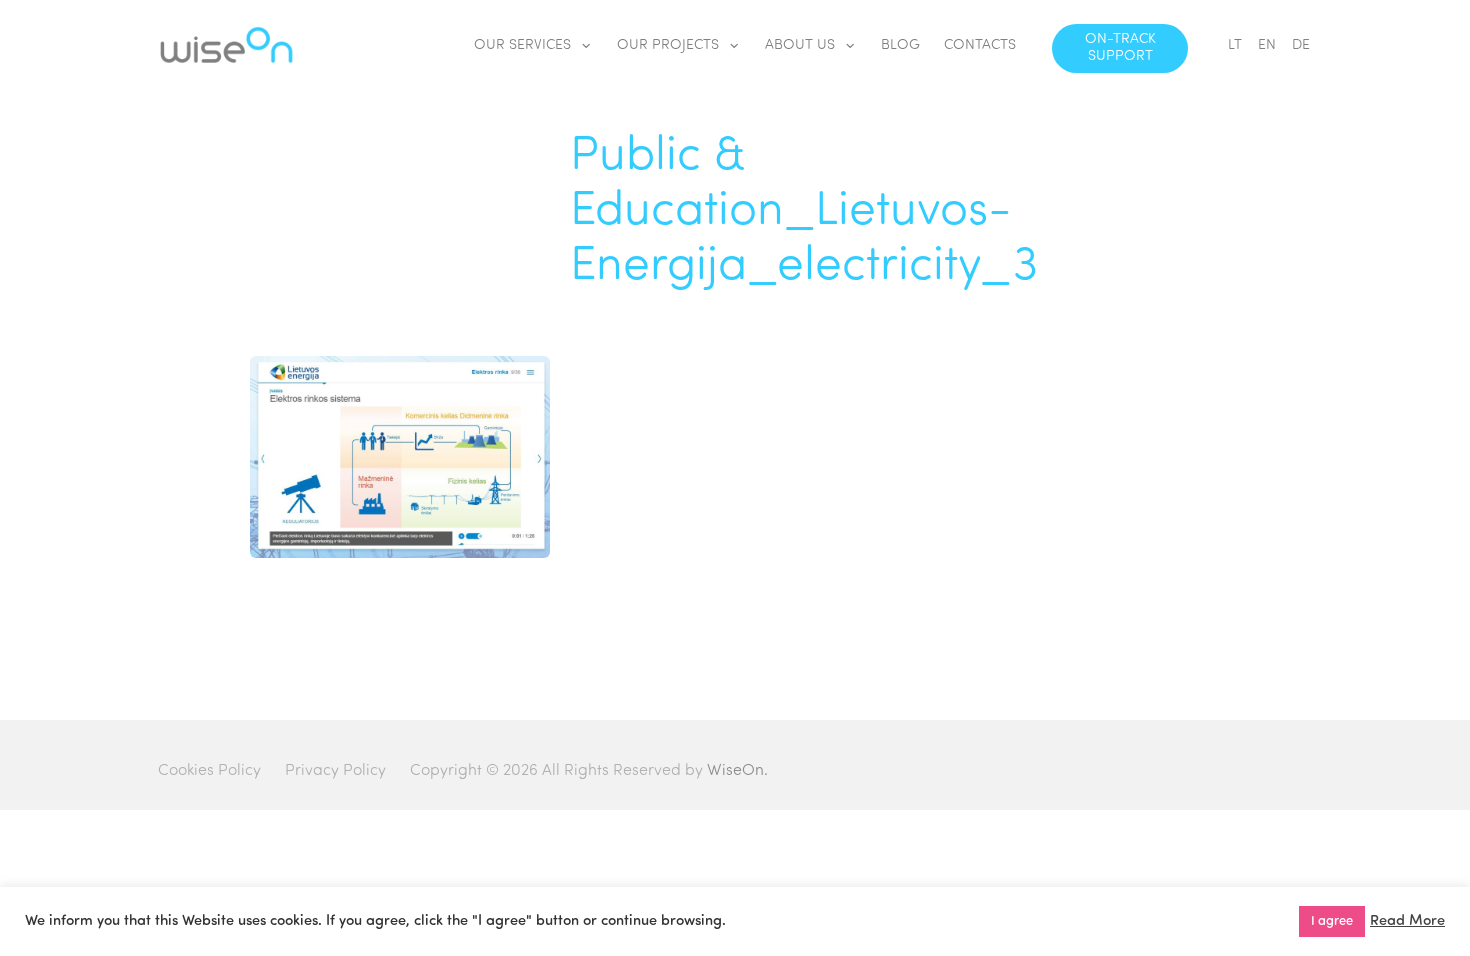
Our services (522, 45)
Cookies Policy (209, 771)
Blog (900, 45)
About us (800, 45)
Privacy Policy (335, 771)
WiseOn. (737, 771)
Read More (1407, 921)
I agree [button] (1332, 921)
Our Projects (668, 45)
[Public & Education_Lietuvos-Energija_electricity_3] (400, 554)
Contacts (980, 45)
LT (1235, 45)
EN (1267, 45)
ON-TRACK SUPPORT (1120, 48)
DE (1301, 45)
